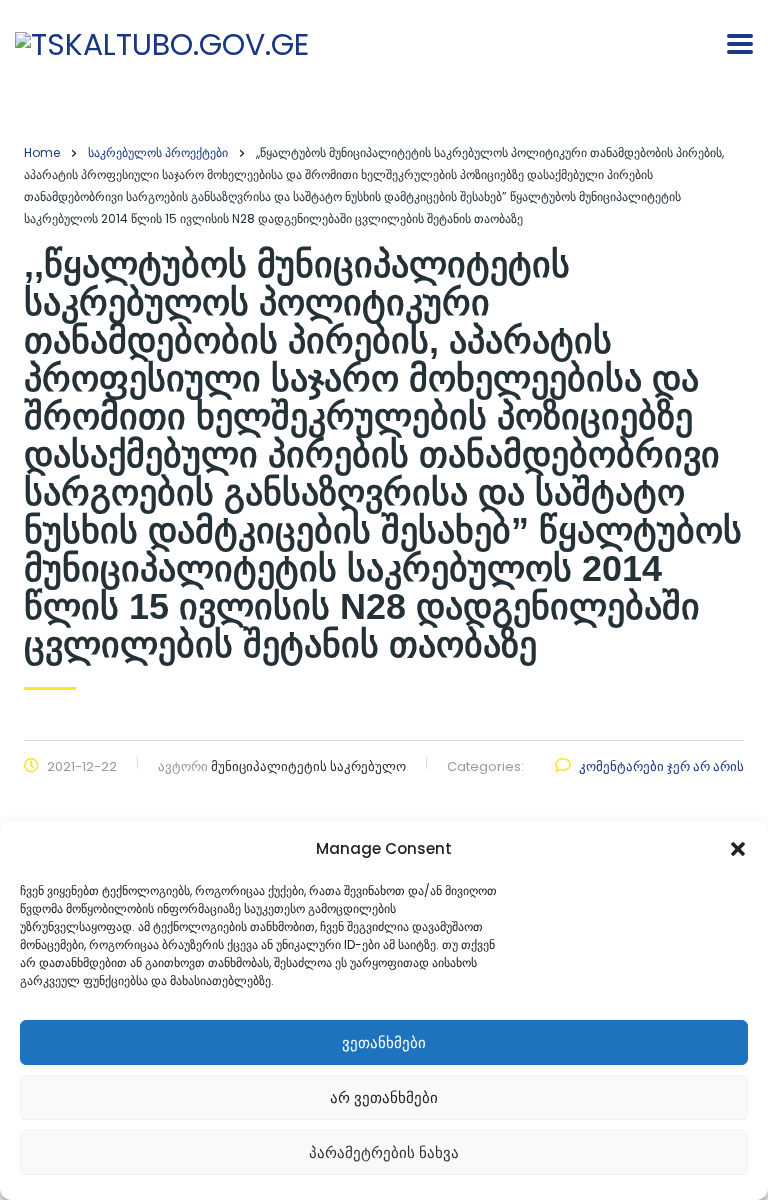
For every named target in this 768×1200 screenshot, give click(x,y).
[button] (738, 849)
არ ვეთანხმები (384, 1097)
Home (42, 152)
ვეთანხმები (384, 1042)
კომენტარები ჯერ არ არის (661, 766)
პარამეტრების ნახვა (384, 1152)
